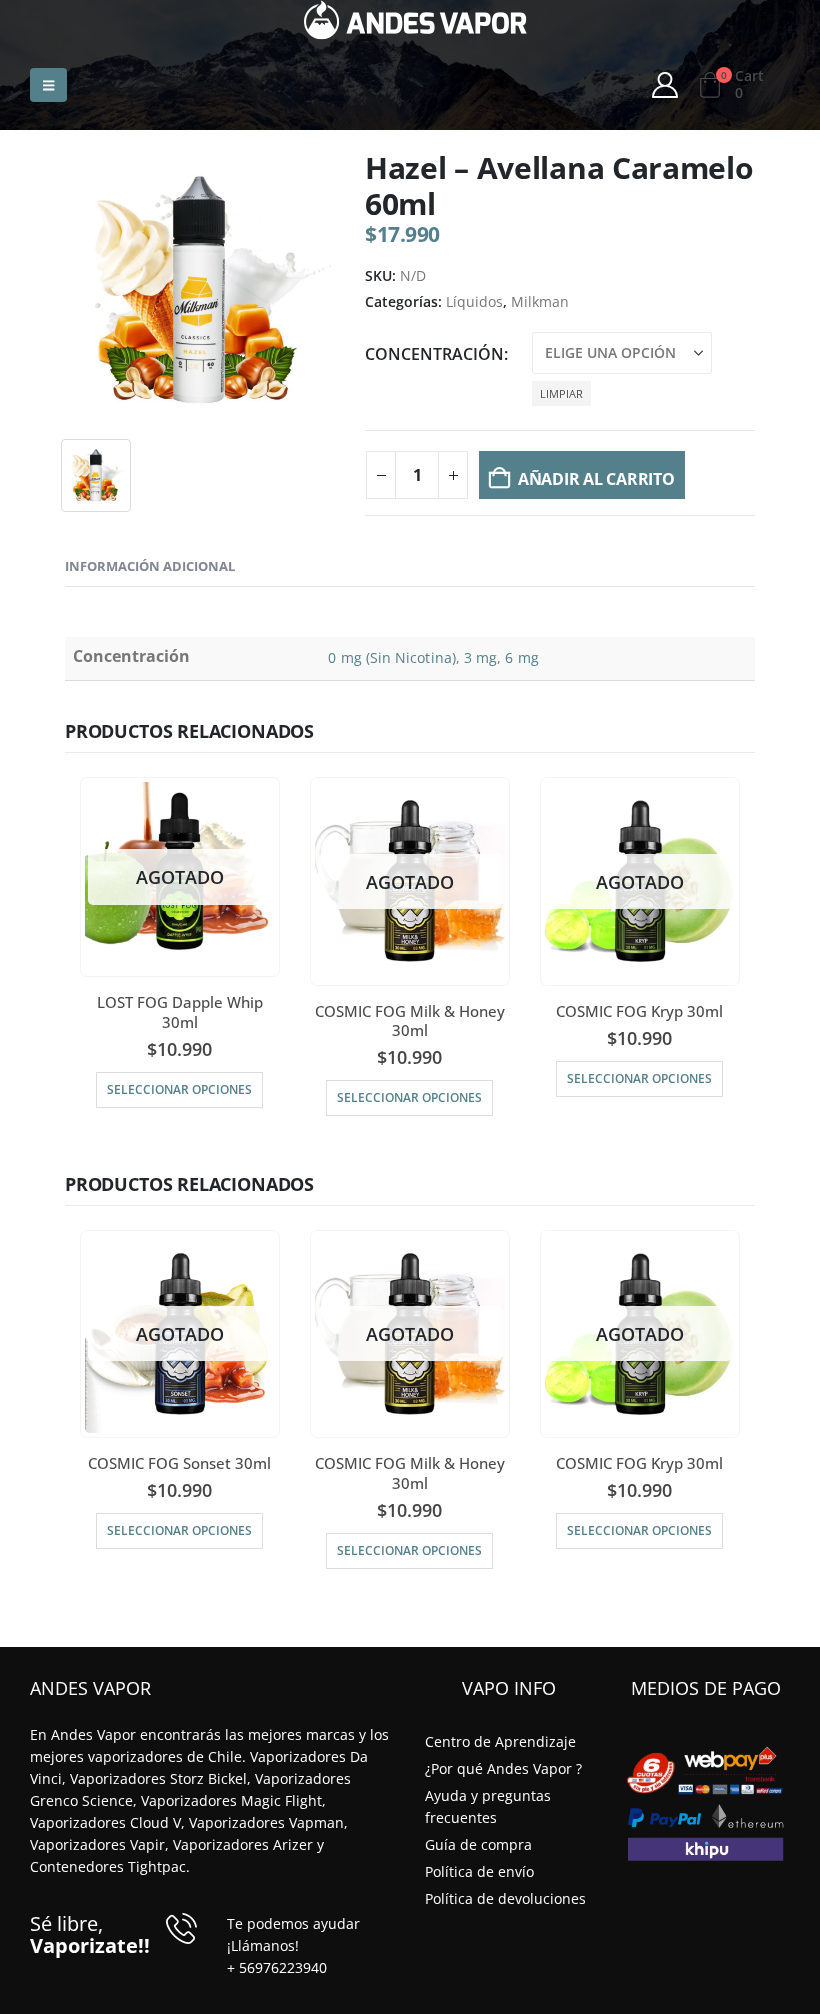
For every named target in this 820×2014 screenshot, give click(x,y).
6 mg (521, 657)
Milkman (540, 301)
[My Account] (665, 85)
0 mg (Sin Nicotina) (391, 657)
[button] (48, 85)
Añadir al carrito (596, 479)
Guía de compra (478, 1844)
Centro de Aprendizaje (500, 1741)
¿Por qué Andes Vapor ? (503, 1768)
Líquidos (474, 301)
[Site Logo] (415, 20)
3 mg (480, 657)
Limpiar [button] (561, 393)
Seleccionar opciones (179, 1089)
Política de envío (479, 1871)
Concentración (434, 354)
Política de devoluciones (505, 1898)
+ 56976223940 (277, 1967)
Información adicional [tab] (150, 566)
